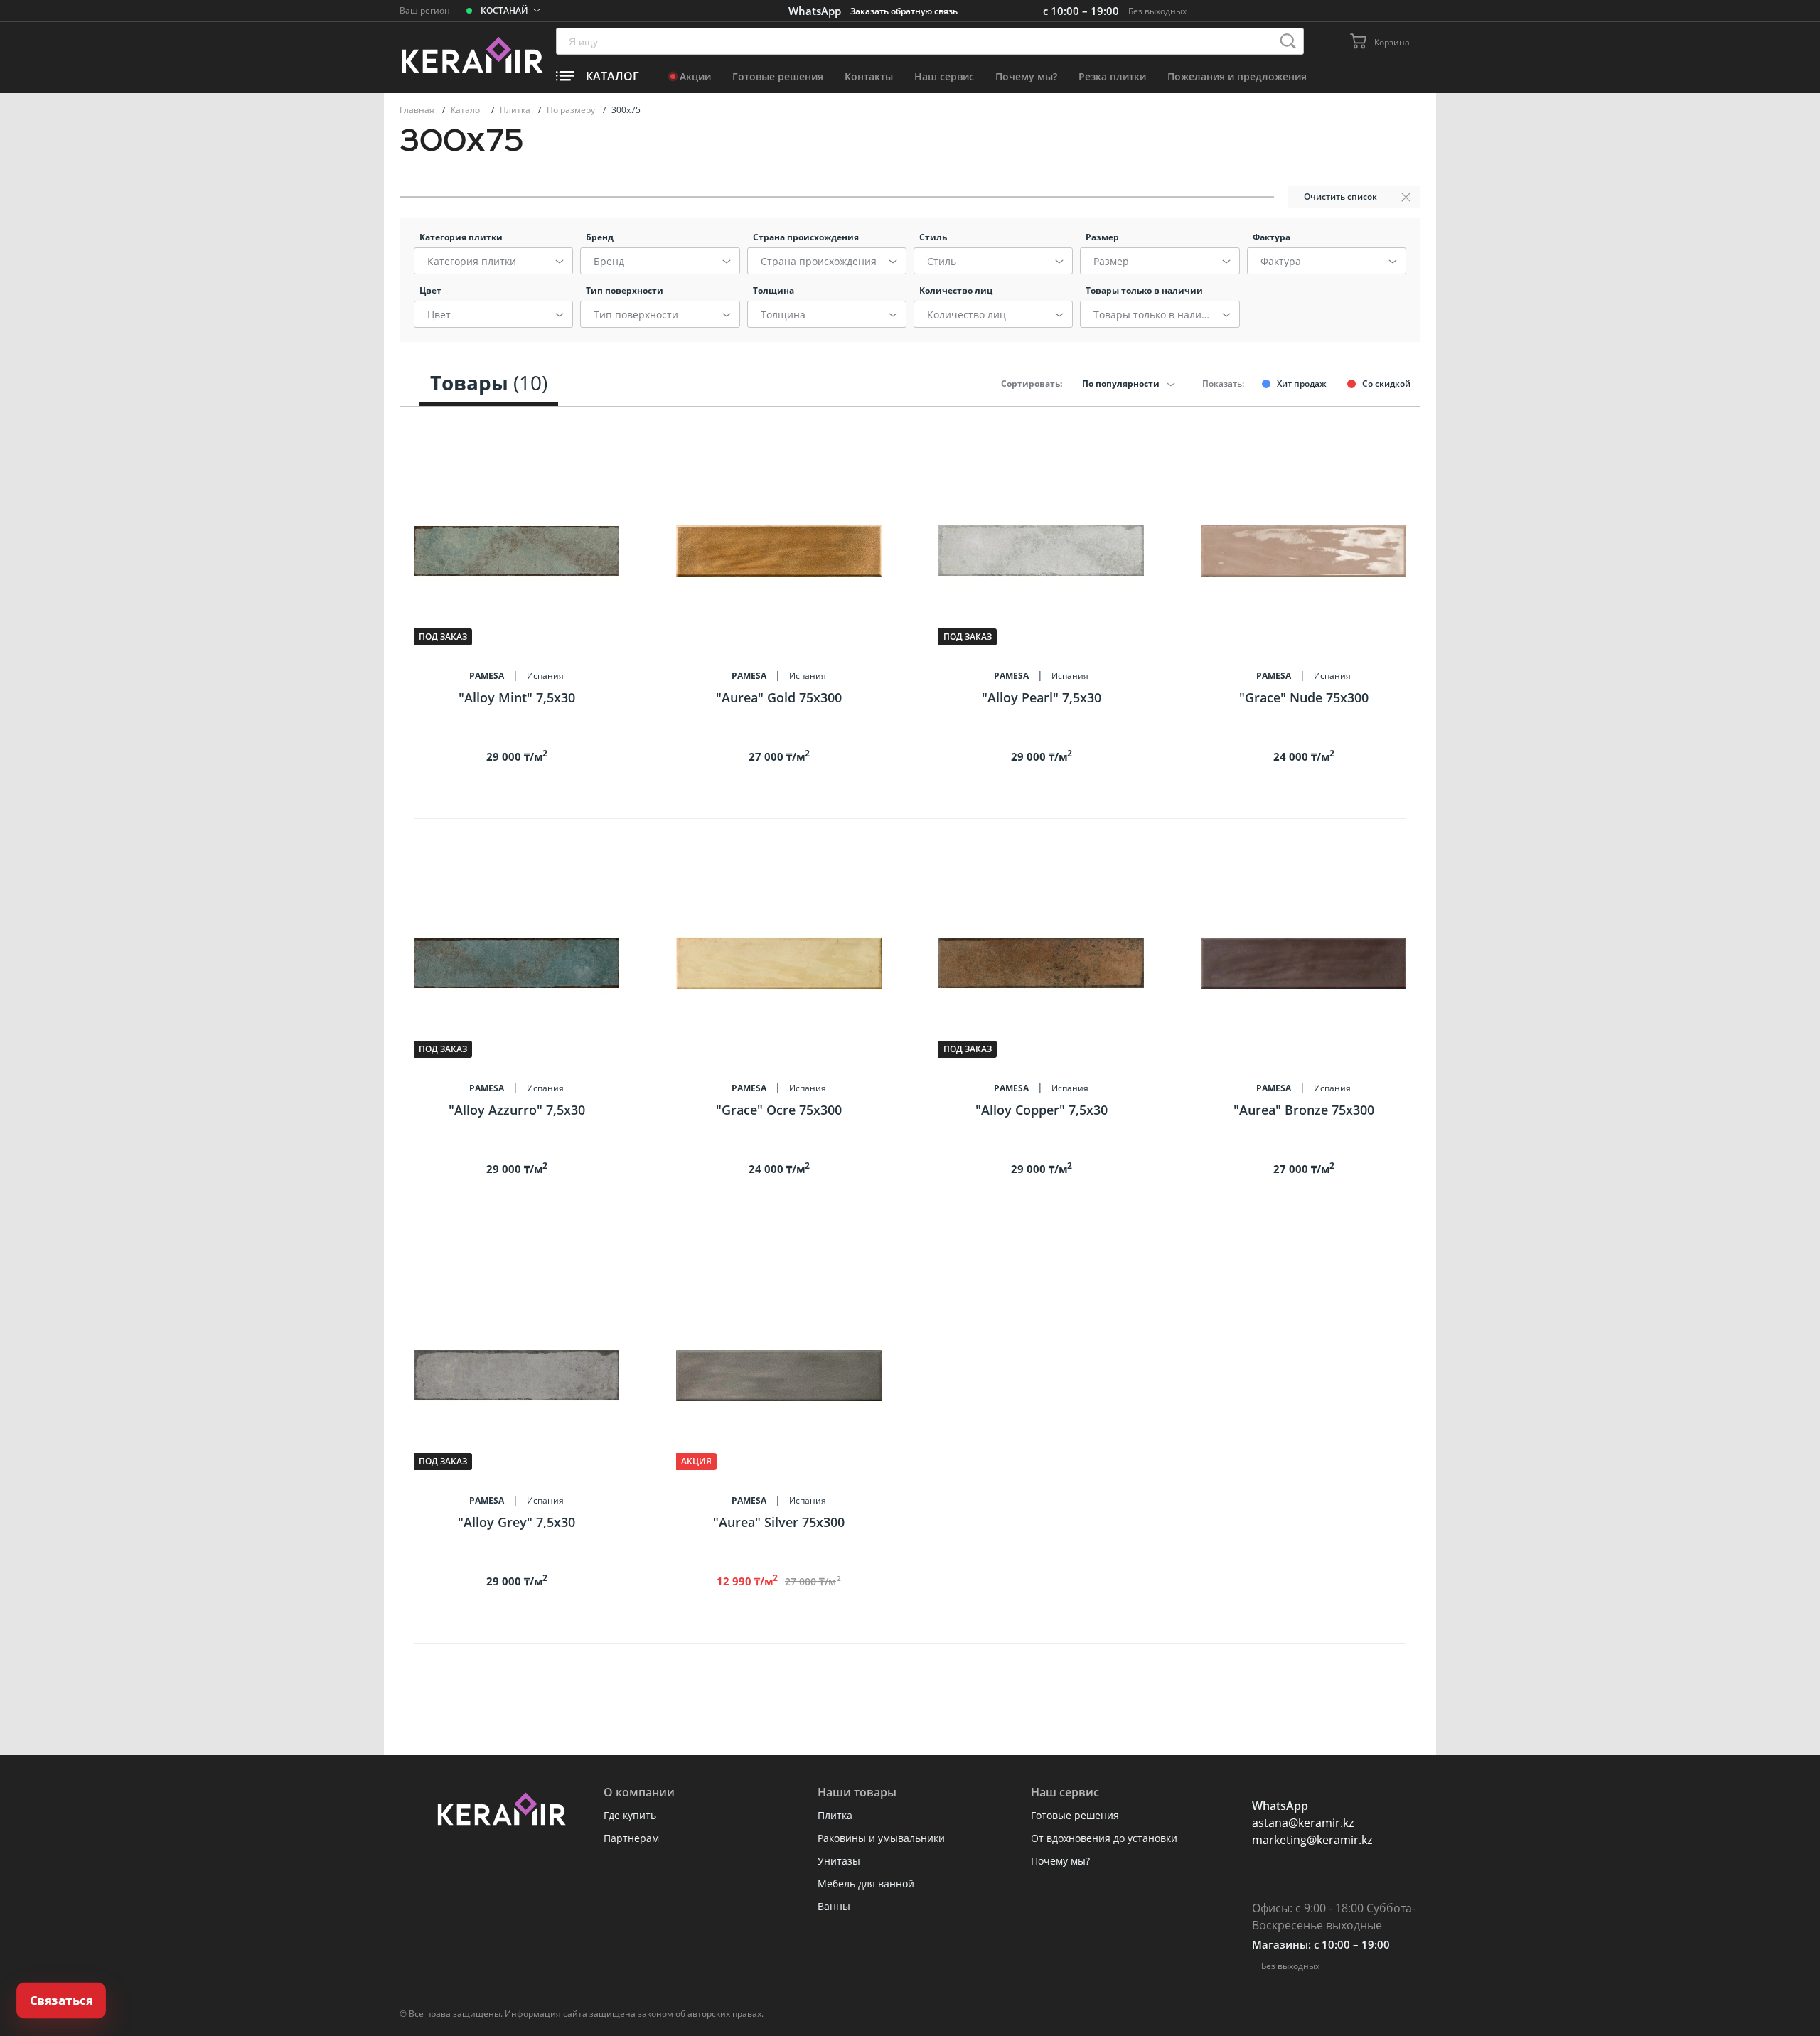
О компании (639, 1792)
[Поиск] (1288, 41)
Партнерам (631, 1838)
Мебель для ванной (866, 1884)
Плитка (516, 110)
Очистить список (1340, 197)
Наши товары (857, 1792)
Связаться (61, 2000)
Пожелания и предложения (1237, 76)
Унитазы (839, 1861)
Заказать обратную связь (904, 11)
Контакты (869, 76)
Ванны (834, 1906)
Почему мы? (1026, 76)
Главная (418, 110)
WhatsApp (815, 11)
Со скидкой (1386, 384)
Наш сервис (944, 76)
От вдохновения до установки (1104, 1838)
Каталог (468, 110)
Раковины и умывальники (881, 1838)
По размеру (572, 110)
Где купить (630, 1815)
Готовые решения (778, 76)
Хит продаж (1302, 384)
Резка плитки (1112, 76)
